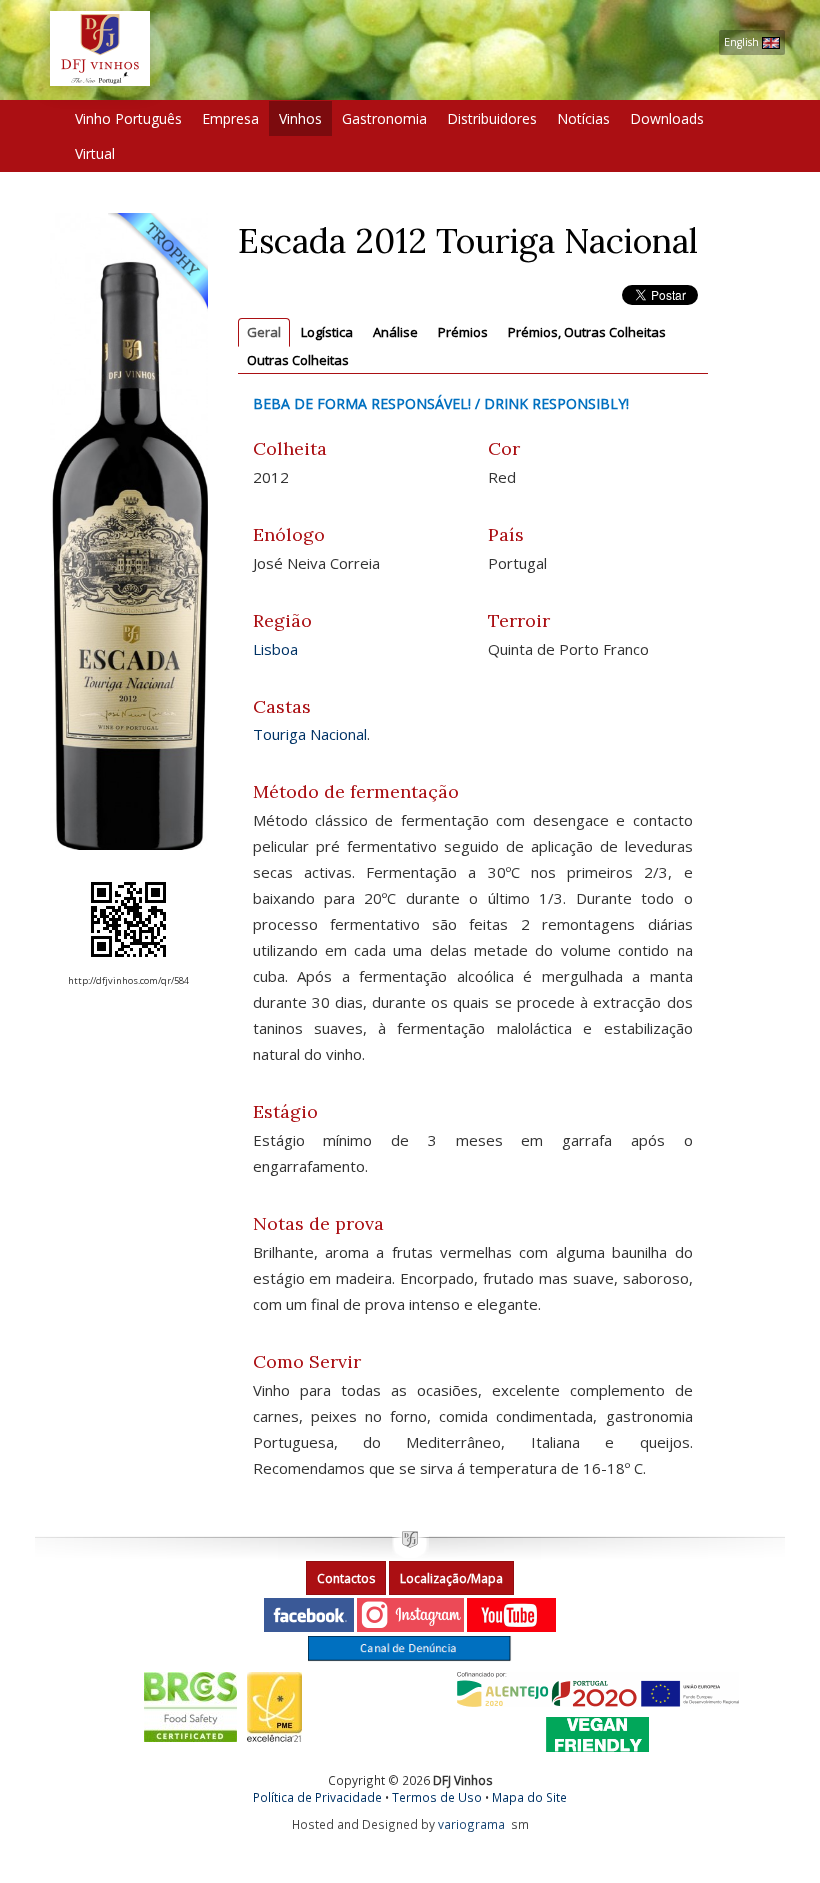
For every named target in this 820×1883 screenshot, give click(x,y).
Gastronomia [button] (384, 118)
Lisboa (275, 649)
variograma (471, 1824)
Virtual (95, 153)
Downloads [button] (667, 118)
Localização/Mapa (451, 1578)
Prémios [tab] (463, 332)
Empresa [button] (230, 118)
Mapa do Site (529, 1797)
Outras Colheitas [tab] (298, 360)
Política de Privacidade (317, 1797)
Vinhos (300, 118)
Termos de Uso (437, 1797)
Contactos (346, 1578)
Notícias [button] (583, 118)
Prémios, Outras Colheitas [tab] (587, 332)
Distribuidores (492, 118)
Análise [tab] (395, 332)
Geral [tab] (264, 332)
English (743, 42)
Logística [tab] (327, 332)
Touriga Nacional (310, 734)
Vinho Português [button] (128, 118)
